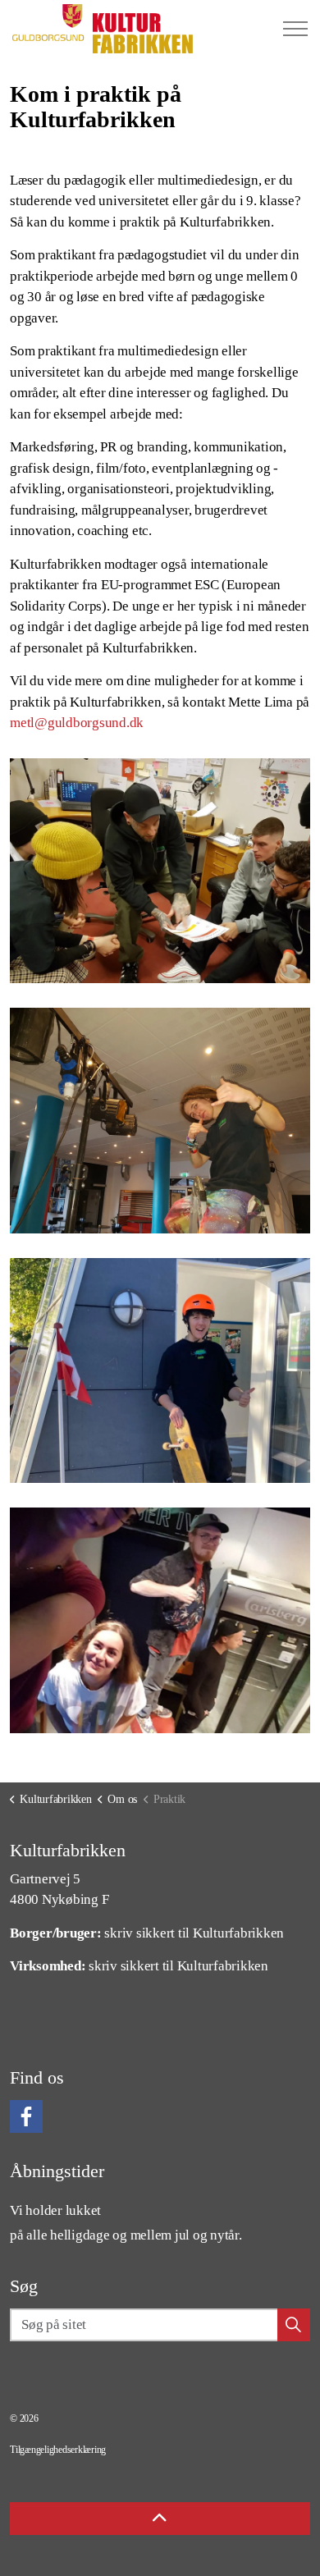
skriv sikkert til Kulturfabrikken (194, 1933)
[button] (160, 871)
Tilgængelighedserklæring (58, 2450)
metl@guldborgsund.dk (77, 723)
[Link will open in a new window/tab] (26, 2116)
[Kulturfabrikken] (103, 29)
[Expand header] (295, 29)
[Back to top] (160, 2519)
